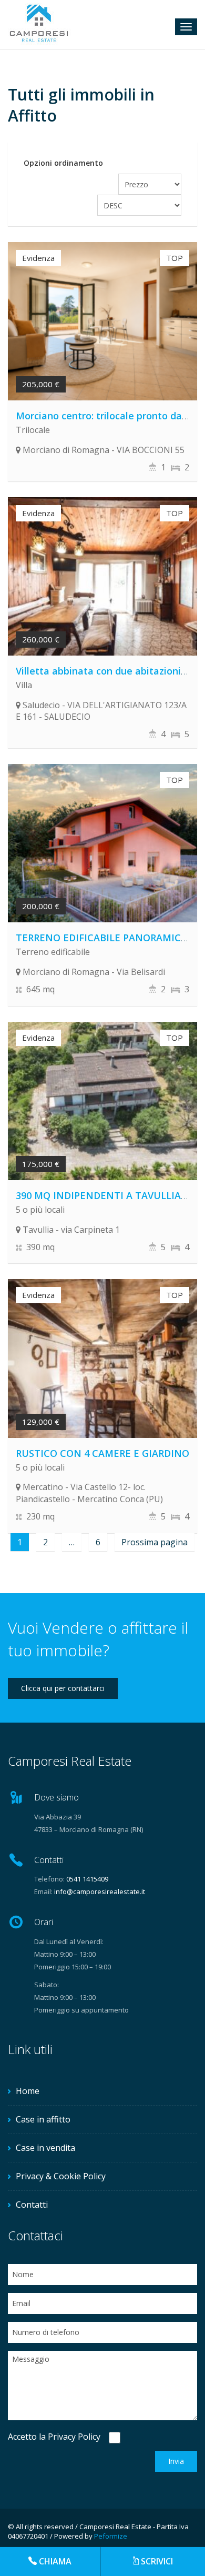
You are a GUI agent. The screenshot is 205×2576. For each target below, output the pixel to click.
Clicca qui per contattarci (63, 1688)
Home (28, 2091)
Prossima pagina (155, 1542)
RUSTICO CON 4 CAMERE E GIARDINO (102, 1453)
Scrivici (157, 2561)
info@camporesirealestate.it (100, 1891)
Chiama (55, 2561)
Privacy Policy (74, 2437)
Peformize (111, 2536)
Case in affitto (43, 2119)
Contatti (32, 2205)
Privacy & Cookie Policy (61, 2176)
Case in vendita (45, 2148)
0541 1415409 (87, 1879)
